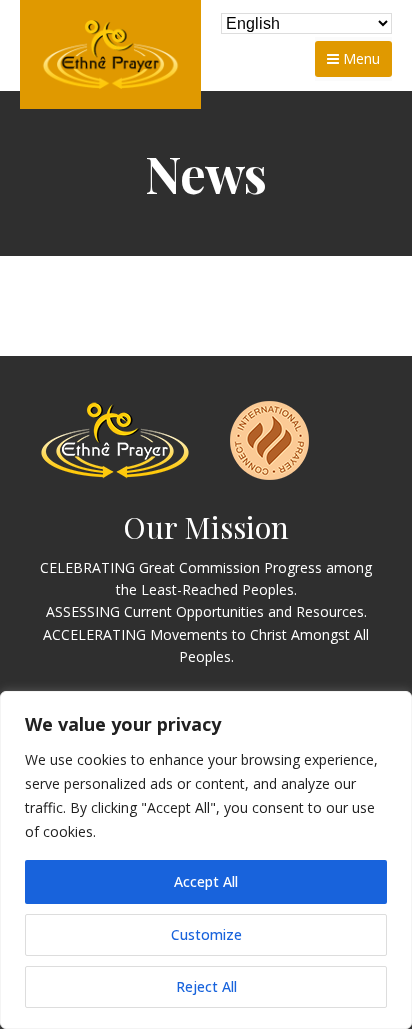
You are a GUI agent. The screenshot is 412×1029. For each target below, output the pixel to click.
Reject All (206, 986)
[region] (206, 860)
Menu (359, 58)
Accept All (206, 881)
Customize (206, 934)
